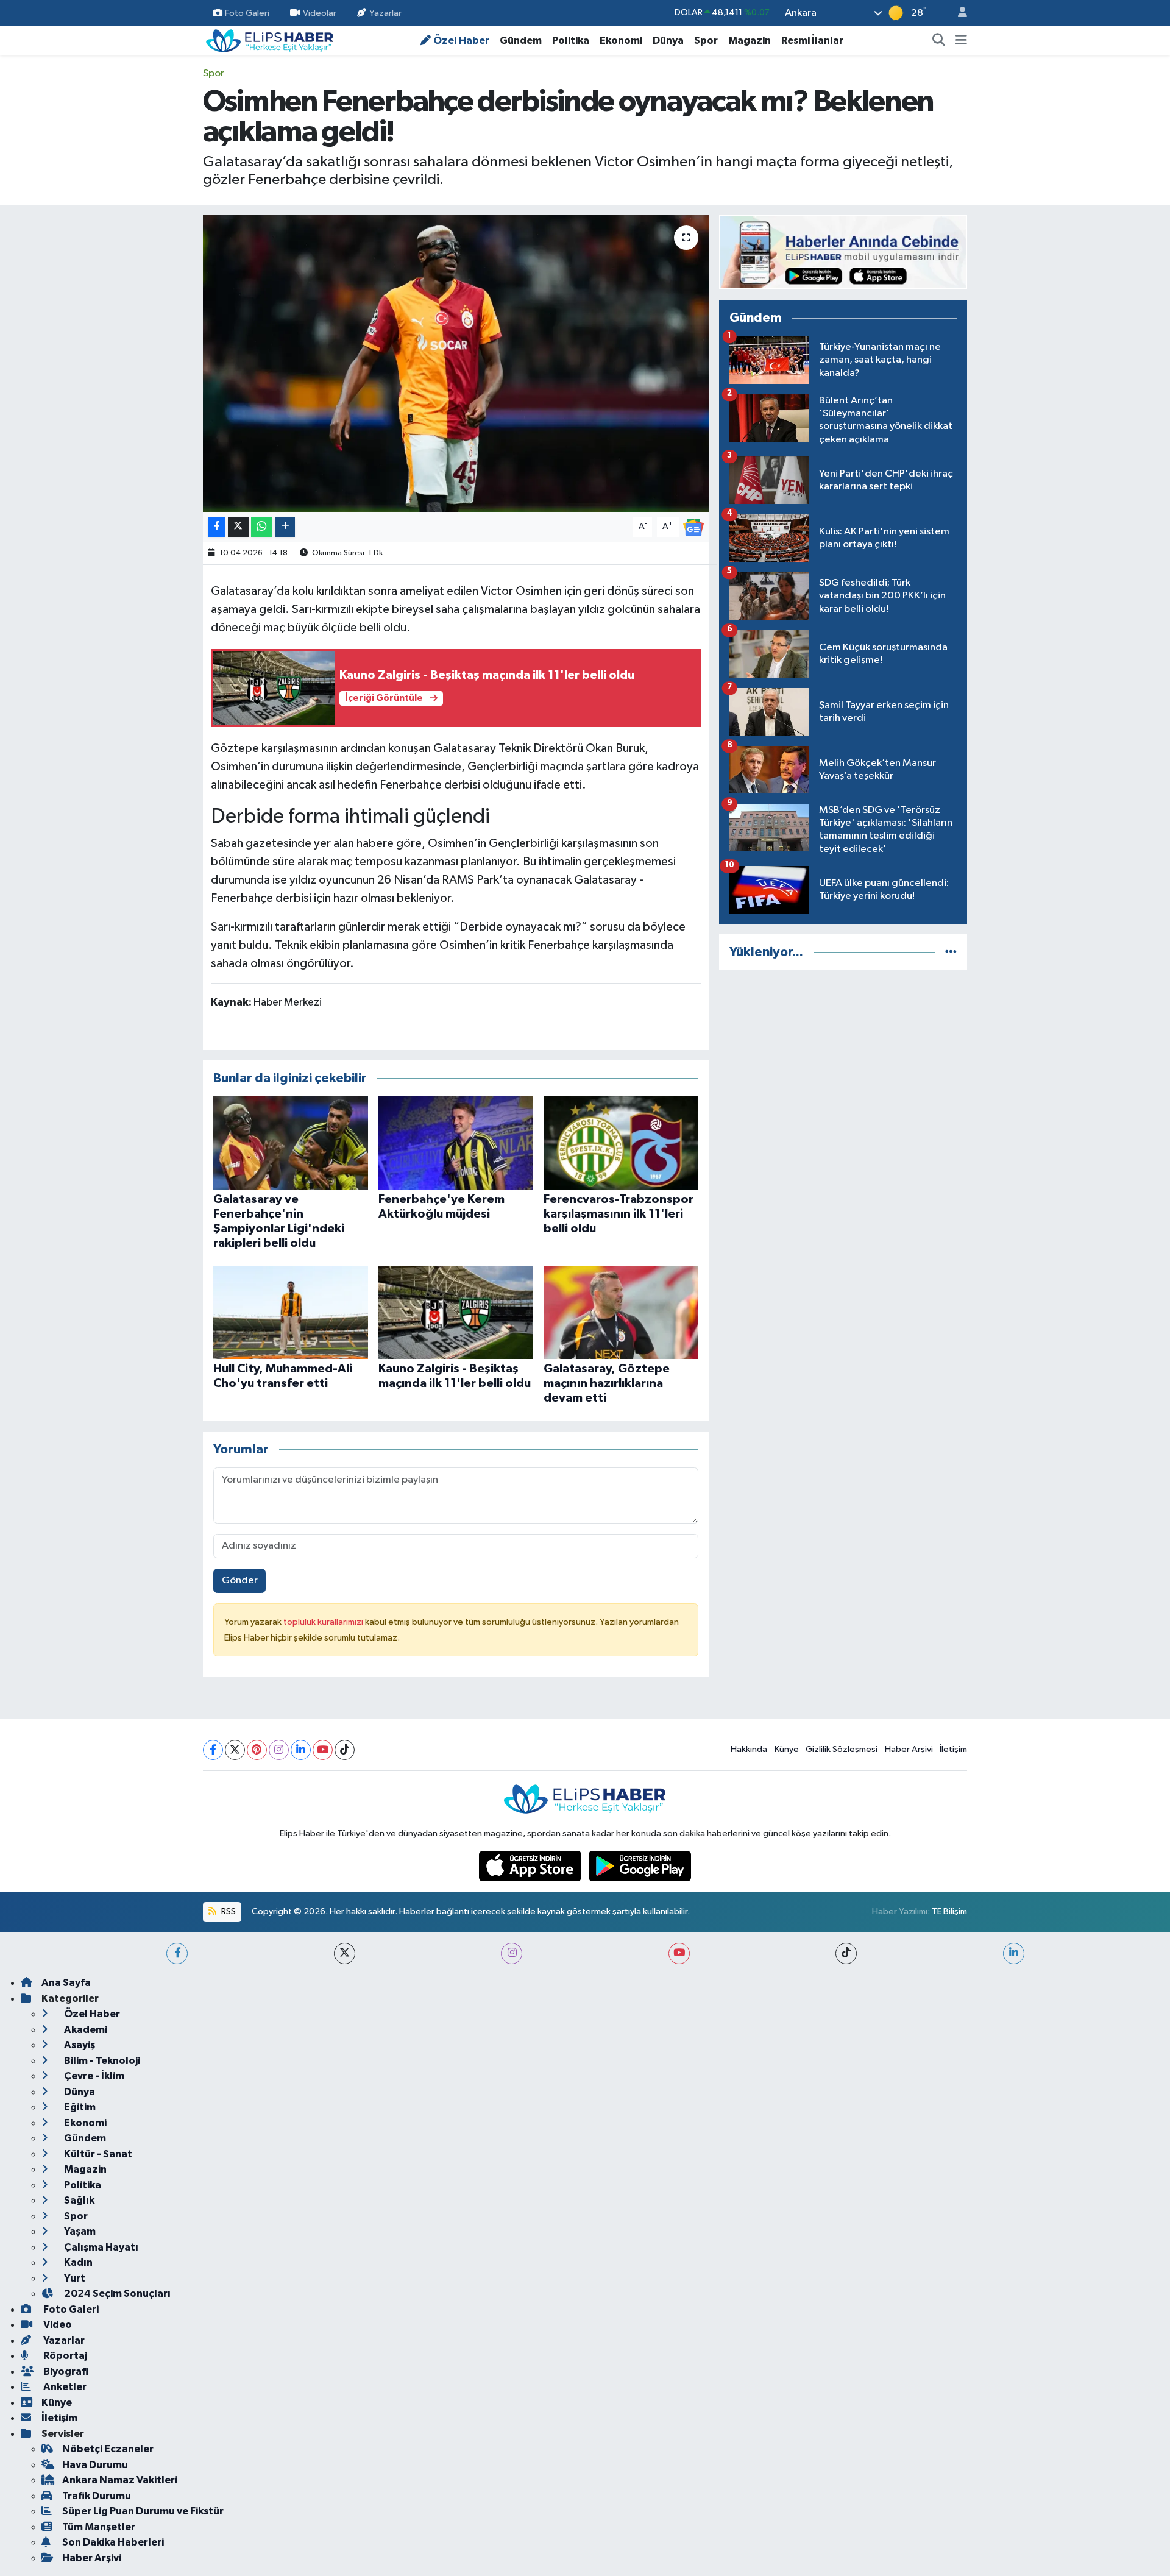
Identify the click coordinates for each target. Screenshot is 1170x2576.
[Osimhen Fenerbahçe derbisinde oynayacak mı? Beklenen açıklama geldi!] (456, 364)
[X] (235, 1750)
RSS (228, 1911)
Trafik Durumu (97, 2496)
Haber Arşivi (909, 1749)
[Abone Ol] (693, 527)
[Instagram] (279, 1750)
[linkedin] (1014, 1953)
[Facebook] (213, 1750)
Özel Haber (461, 41)
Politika (571, 41)
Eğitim (79, 2107)
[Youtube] (323, 1750)
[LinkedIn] (301, 1750)
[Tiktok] (345, 1750)
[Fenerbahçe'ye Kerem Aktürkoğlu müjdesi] (456, 1143)
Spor (706, 41)
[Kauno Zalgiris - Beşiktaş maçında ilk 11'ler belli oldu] (456, 1312)
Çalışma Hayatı (100, 2247)
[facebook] (177, 1953)
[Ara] (939, 41)
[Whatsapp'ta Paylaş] (262, 527)
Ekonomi (621, 41)
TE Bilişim (949, 1911)
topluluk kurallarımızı (324, 1622)
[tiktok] (846, 1953)
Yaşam (79, 2231)
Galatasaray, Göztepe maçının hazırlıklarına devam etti (607, 1383)
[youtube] (679, 1953)
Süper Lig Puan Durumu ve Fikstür (143, 2511)
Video (57, 2325)
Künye (787, 1749)
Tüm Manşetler (99, 2527)
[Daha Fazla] (285, 527)
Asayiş (79, 2045)
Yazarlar (385, 12)
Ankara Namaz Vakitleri (120, 2480)
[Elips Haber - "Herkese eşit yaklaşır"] (270, 40)
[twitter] (345, 1953)
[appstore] (531, 1866)
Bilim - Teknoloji (101, 2061)
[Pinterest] (257, 1750)
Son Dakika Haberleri (113, 2542)
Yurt (74, 2278)
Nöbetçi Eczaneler (108, 2449)
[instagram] (512, 1953)
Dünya (668, 41)
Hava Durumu (95, 2465)
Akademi (85, 2030)
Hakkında (749, 1749)
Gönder (240, 1581)
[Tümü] (951, 952)
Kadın (77, 2262)
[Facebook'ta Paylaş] (216, 527)
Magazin (750, 41)
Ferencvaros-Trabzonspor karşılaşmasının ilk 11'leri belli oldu (619, 1214)
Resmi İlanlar (812, 41)
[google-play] (640, 1866)
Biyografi (65, 2372)
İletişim (953, 1749)
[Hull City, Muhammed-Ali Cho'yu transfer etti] (291, 1312)
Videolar (320, 12)
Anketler (64, 2387)
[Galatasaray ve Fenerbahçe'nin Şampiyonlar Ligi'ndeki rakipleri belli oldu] (291, 1143)
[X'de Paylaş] (238, 527)
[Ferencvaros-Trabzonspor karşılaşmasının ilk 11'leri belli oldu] (621, 1143)
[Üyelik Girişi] (957, 13)
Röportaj (64, 2356)
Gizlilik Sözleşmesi (842, 1749)
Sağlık (78, 2200)
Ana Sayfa (66, 1983)
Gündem (521, 41)
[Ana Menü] (961, 41)
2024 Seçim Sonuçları (116, 2294)
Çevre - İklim (93, 2076)
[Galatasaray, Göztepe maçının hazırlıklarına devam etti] (621, 1312)
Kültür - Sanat (97, 2154)
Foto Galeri (247, 12)
